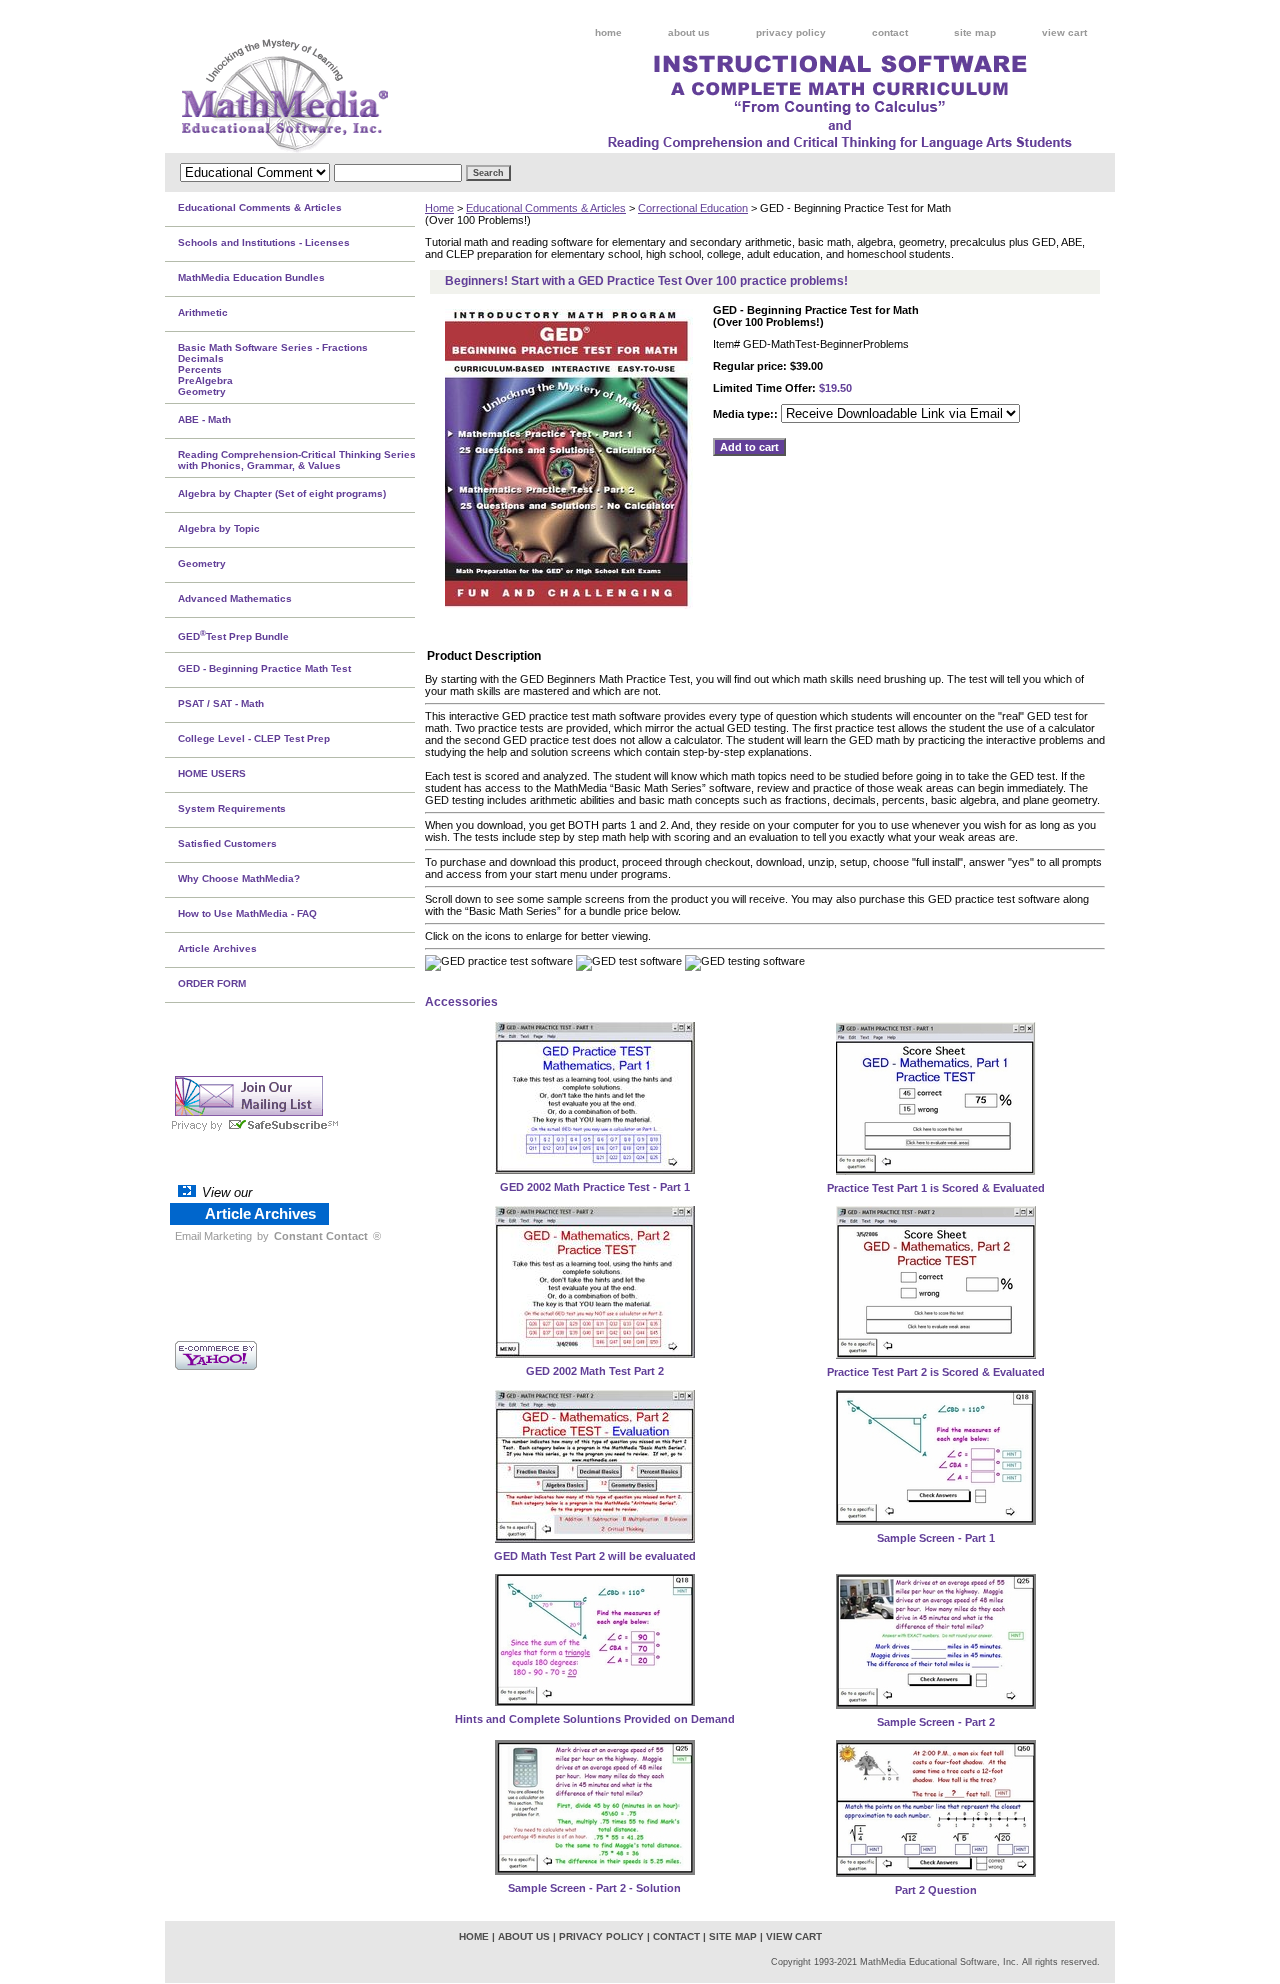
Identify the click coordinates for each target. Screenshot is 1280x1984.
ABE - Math (204, 419)
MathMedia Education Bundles (251, 277)
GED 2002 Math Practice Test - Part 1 (595, 1187)
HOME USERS (212, 773)
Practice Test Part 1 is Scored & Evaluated (936, 1188)
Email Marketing (213, 1236)
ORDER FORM (212, 983)
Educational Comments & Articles (546, 208)
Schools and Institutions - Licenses (264, 242)
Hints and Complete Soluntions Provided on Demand (595, 1719)
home (608, 32)
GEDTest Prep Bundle (233, 635)
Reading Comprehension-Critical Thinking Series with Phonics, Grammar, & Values (297, 460)
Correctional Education (693, 208)
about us (689, 32)
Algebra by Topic (219, 528)
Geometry (202, 563)
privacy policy (791, 32)
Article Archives (217, 948)
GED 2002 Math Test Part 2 (595, 1371)
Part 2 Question (936, 1890)
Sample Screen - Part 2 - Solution (594, 1888)
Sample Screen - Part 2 (936, 1722)
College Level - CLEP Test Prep (254, 738)
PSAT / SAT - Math (221, 703)
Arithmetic (203, 312)
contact (890, 32)
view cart (1064, 32)
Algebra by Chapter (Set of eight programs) (282, 493)
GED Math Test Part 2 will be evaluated (595, 1556)
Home (439, 208)
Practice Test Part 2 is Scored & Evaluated (936, 1372)
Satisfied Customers (227, 843)
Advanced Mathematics (235, 598)
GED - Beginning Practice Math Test (264, 668)
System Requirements (232, 808)
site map (975, 32)
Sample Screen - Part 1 (936, 1538)
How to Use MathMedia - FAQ (247, 913)
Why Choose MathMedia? (239, 878)
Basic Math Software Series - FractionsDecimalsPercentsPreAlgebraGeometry (273, 369)
